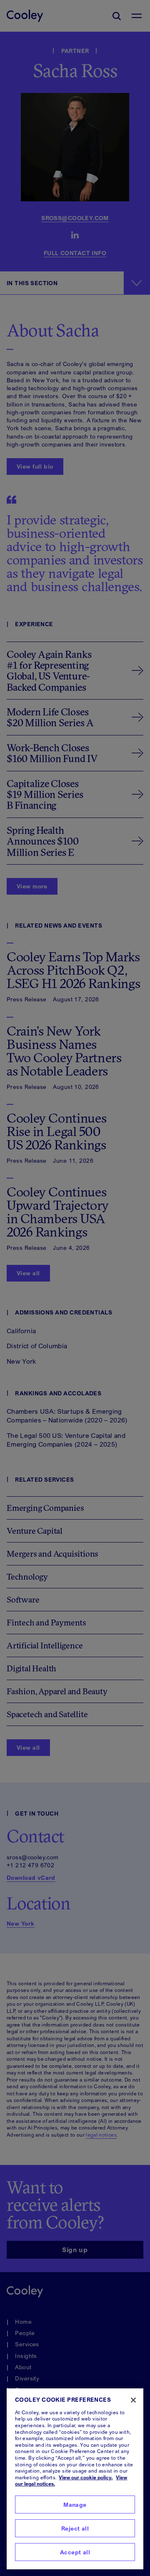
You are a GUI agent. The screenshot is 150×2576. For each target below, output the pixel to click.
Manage (75, 2505)
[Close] (133, 2400)
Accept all (75, 2552)
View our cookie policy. (86, 2477)
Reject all (75, 2528)
